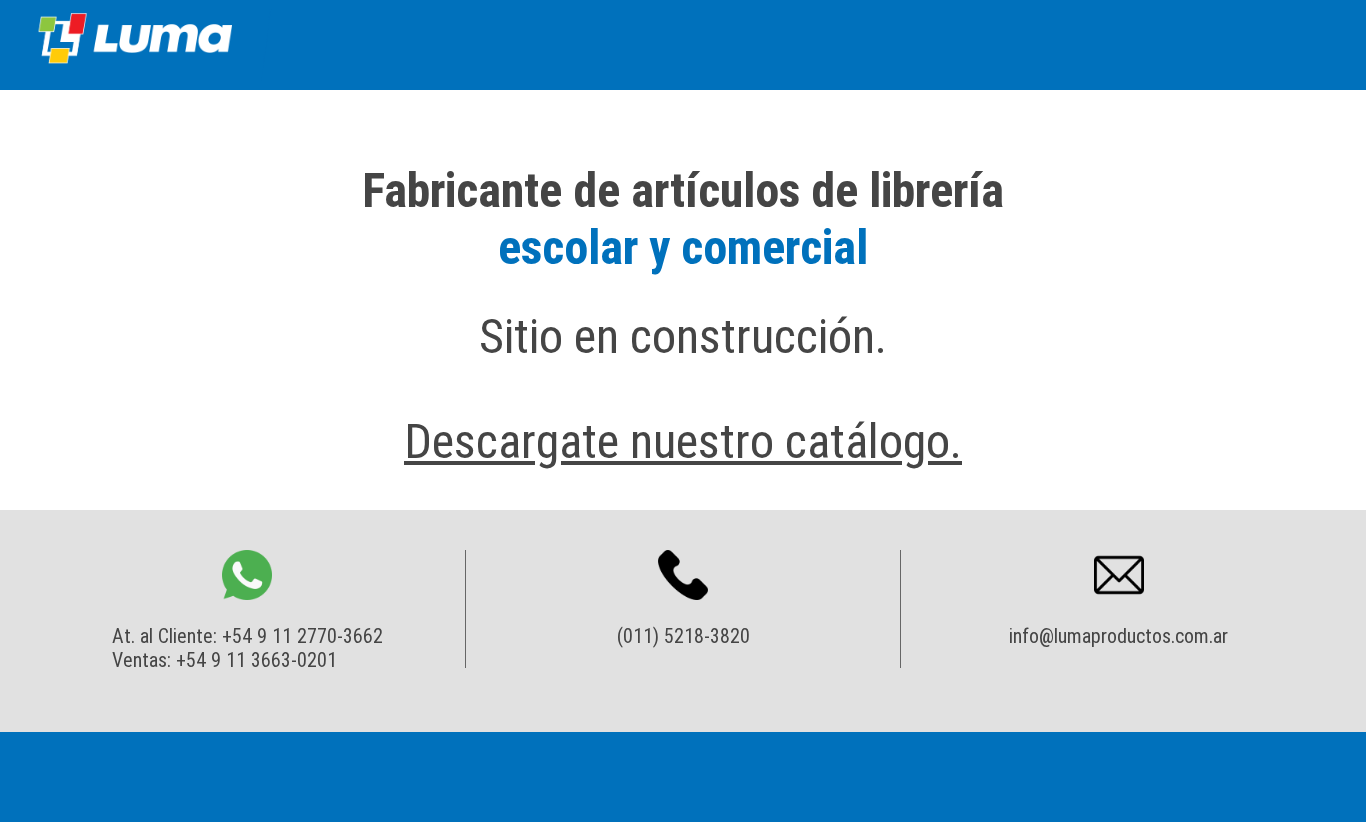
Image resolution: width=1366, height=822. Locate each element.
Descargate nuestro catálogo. (683, 441)
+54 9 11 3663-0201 (256, 660)
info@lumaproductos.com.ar (1118, 636)
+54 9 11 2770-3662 (302, 636)
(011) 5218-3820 (683, 636)
